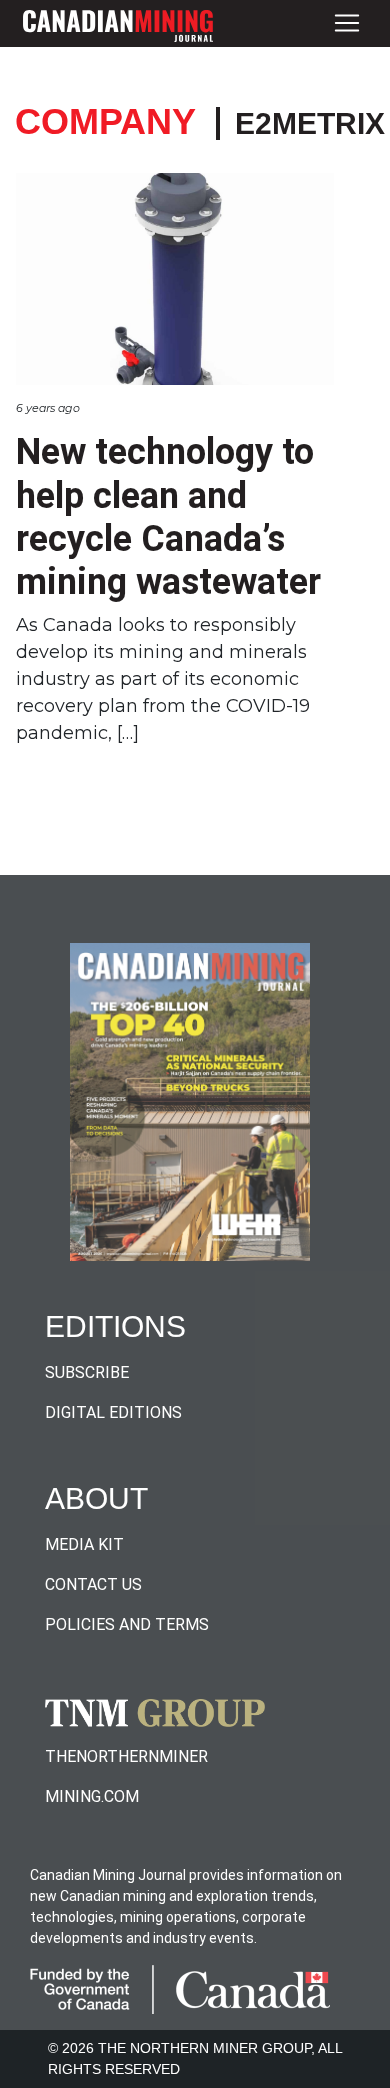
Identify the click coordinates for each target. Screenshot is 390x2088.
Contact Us (93, 1584)
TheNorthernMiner (126, 1756)
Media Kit (84, 1544)
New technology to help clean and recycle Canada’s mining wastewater (168, 517)
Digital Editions (113, 1412)
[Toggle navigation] (347, 23)
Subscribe (87, 1372)
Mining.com (92, 1796)
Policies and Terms (127, 1624)
